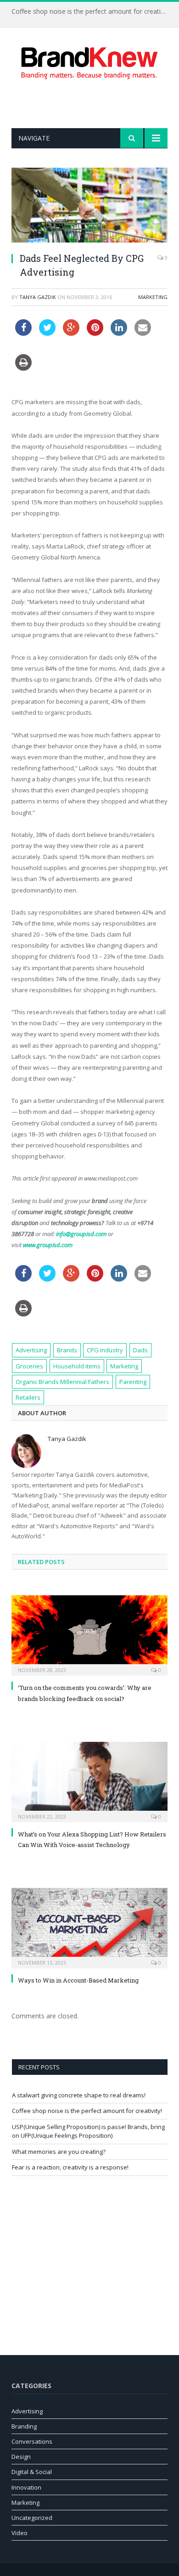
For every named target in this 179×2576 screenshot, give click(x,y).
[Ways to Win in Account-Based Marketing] (89, 1927)
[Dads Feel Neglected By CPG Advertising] (89, 206)
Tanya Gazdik (38, 297)
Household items (77, 1366)
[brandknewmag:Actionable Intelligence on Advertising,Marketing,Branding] (89, 61)
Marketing (153, 297)
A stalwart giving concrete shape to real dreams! (79, 2095)
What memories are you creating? (59, 2152)
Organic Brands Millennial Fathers (62, 1382)
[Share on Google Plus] (71, 333)
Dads (140, 1350)
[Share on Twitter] (47, 333)
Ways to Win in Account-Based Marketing (78, 1980)
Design (21, 2457)
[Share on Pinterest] (95, 333)
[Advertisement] (95, 104)
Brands (67, 1350)
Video (20, 2533)
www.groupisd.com (48, 1245)
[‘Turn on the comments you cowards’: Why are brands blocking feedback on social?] (89, 1634)
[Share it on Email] (143, 333)
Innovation (26, 2487)
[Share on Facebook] (23, 333)
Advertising (31, 1350)
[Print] (23, 368)
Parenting (133, 1382)
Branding (24, 2426)
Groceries (29, 1366)
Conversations (32, 2441)
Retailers (28, 1397)
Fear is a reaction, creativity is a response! (70, 2167)
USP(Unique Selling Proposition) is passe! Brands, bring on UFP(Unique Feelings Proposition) (88, 2131)
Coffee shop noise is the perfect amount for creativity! (92, 11)
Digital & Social (32, 2472)
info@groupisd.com (81, 1234)
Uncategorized (32, 2518)
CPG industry (105, 1350)
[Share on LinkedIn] (119, 333)
